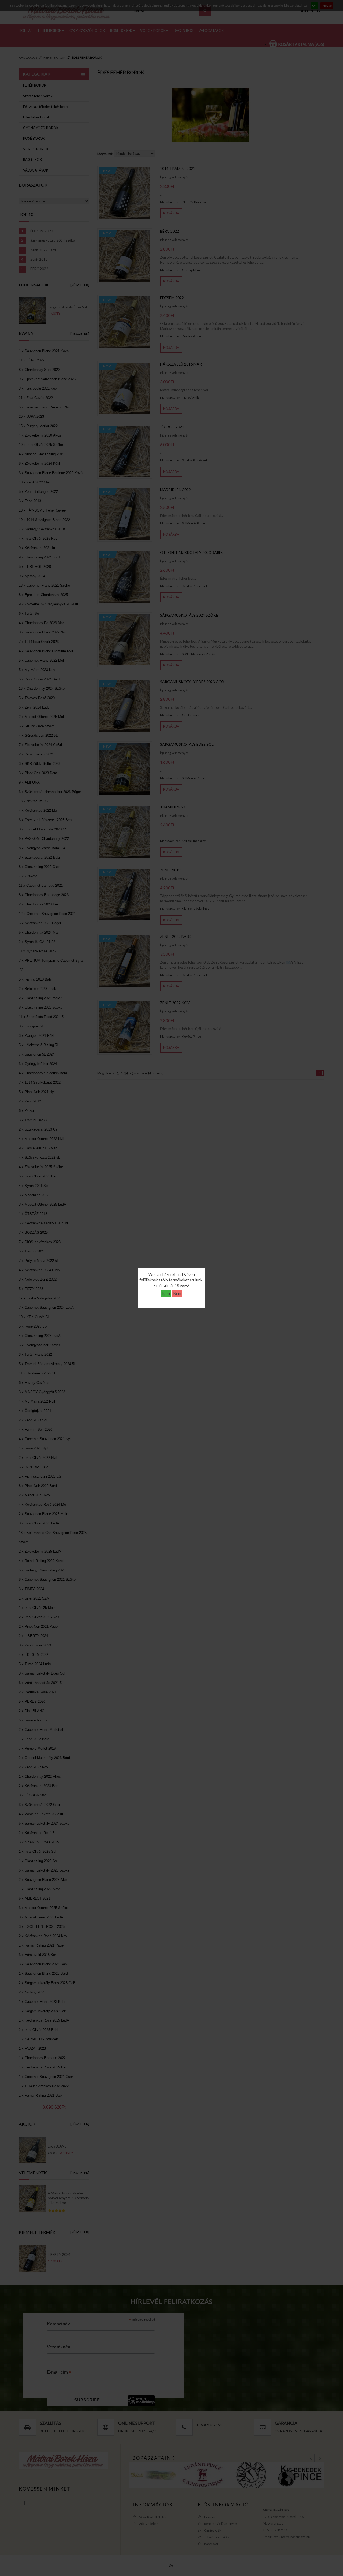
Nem (177, 1294)
